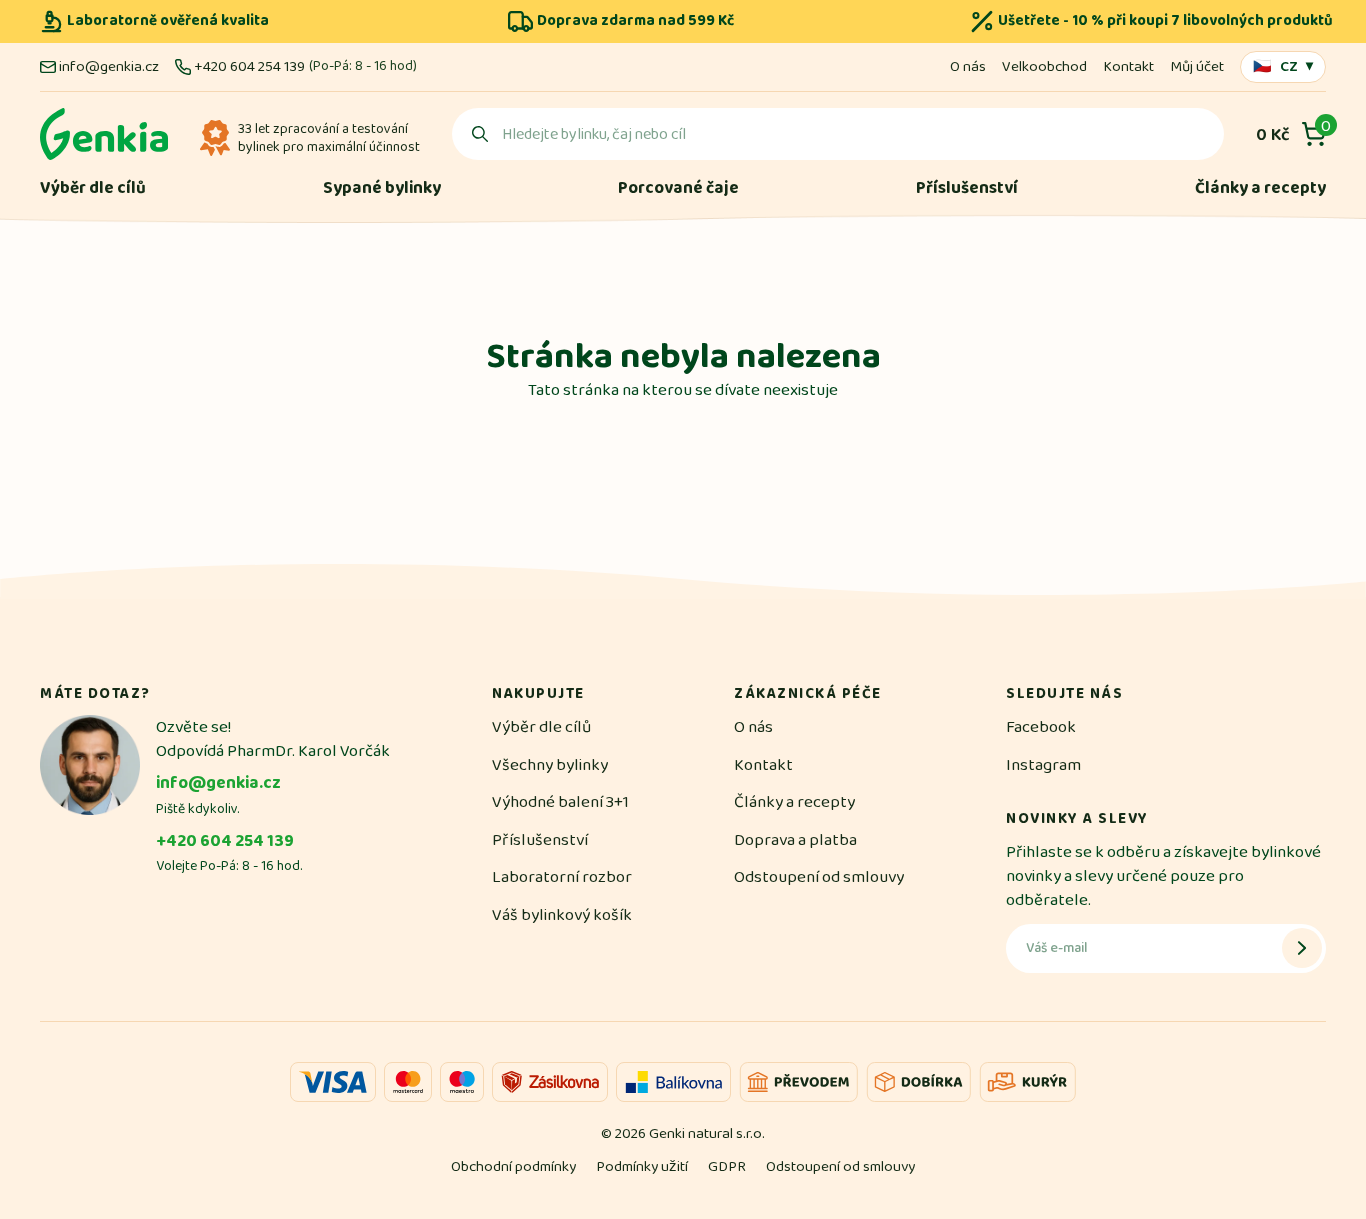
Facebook (1041, 727)
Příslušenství (967, 188)
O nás (968, 66)
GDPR (727, 1166)
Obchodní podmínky (513, 1166)
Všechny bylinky (550, 765)
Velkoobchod (1044, 66)
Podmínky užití (642, 1166)
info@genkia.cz (109, 66)
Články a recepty (1260, 188)
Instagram (1043, 765)
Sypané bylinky (382, 188)
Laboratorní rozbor (562, 877)
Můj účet (1197, 66)
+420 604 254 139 (249, 66)
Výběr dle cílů (93, 188)
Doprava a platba (795, 840)
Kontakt (1128, 66)
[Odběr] (1302, 948)
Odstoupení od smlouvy (819, 877)
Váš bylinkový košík (562, 915)
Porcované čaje (678, 188)
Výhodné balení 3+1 (560, 802)
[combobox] (838, 134)
